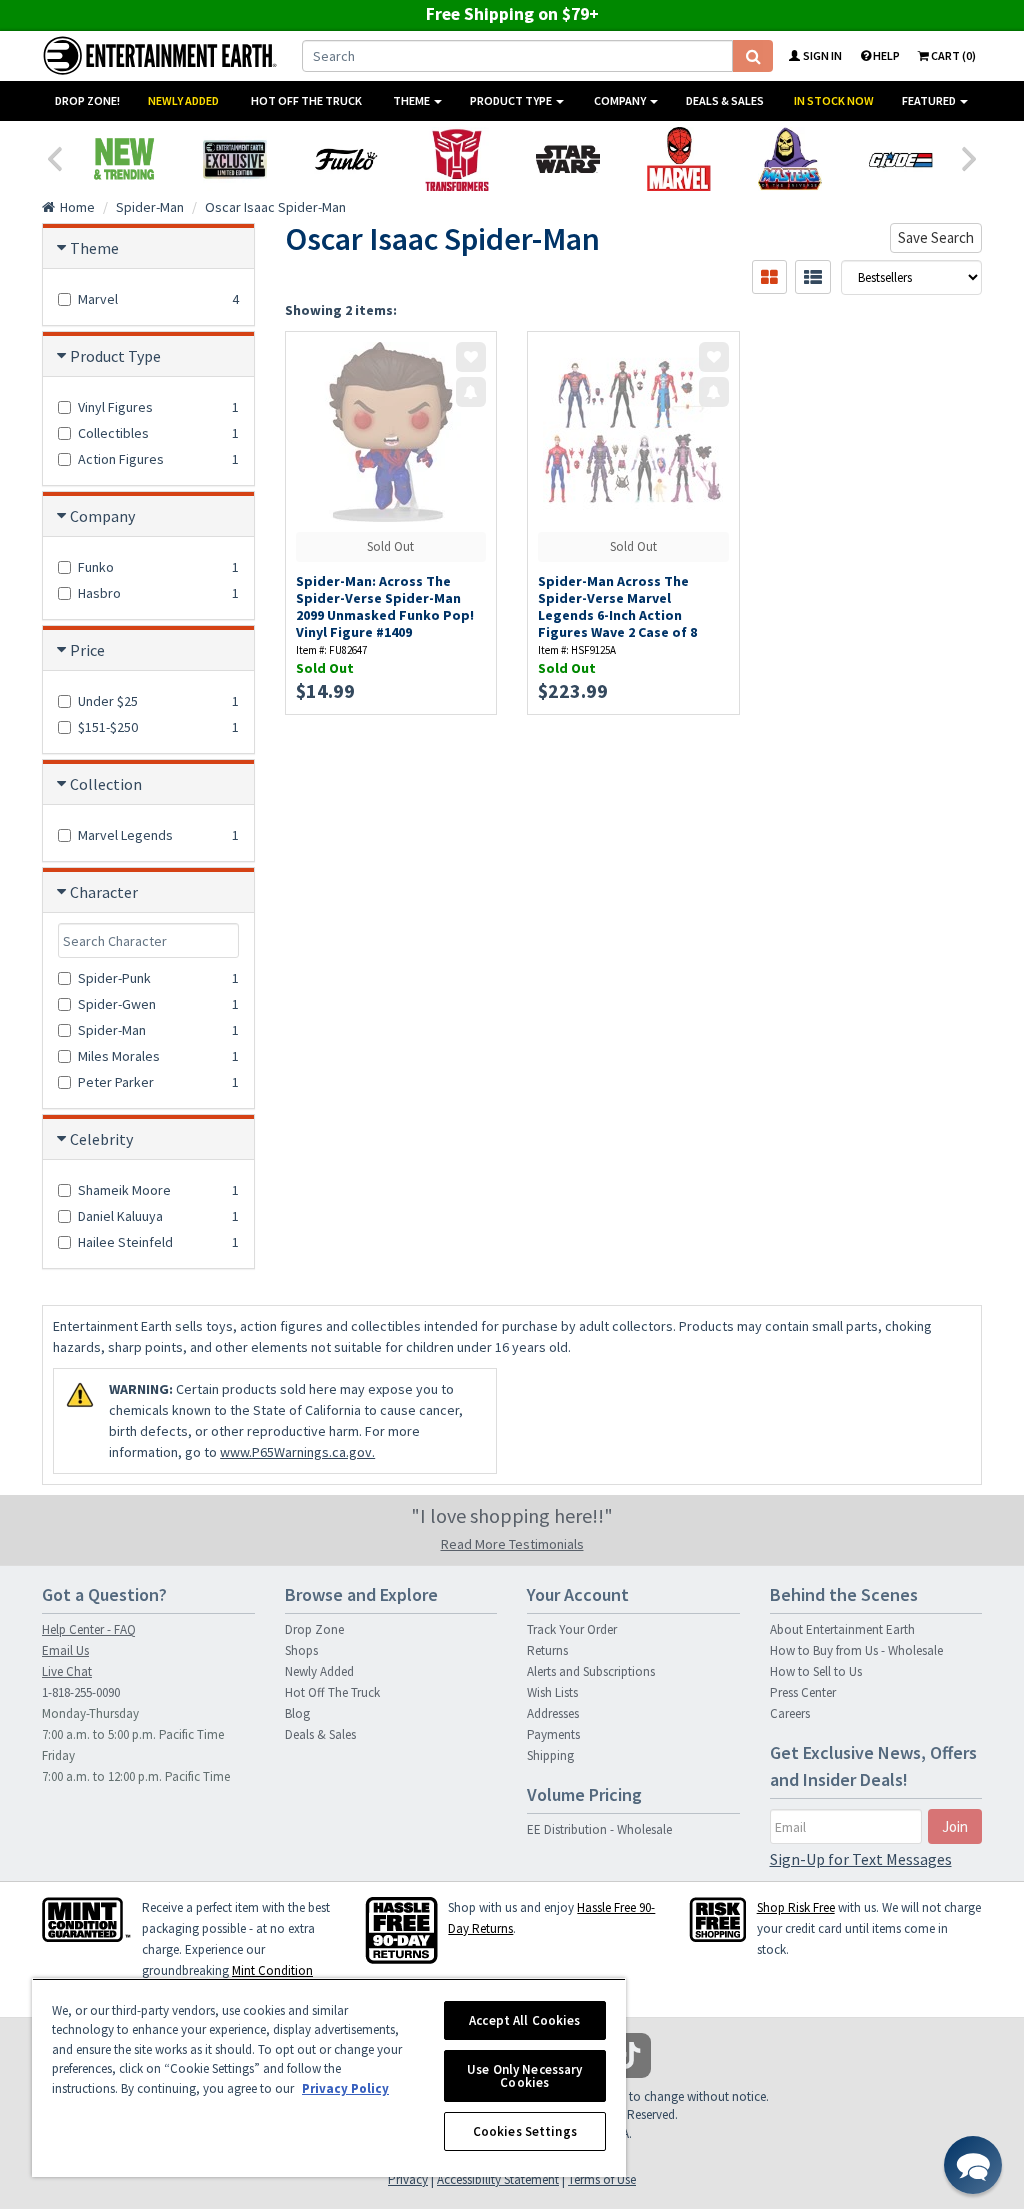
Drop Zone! (87, 100)
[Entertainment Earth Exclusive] (234, 159)
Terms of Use (602, 2179)
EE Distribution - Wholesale (599, 1829)
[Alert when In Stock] (471, 392)
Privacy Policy (345, 2088)
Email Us (65, 1650)
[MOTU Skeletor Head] (789, 159)
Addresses (553, 1713)
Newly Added (183, 100)
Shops (301, 1650)
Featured (930, 100)
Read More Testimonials (512, 1544)
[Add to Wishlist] (471, 357)
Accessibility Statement (498, 2179)
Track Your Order (572, 1629)
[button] (973, 2165)
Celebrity (101, 1139)
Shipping (550, 1755)
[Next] (970, 157)
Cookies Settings (525, 2131)
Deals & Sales (725, 100)
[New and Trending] (123, 159)
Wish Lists (552, 1692)
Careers (790, 1713)
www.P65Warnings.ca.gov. (297, 1452)
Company (621, 100)
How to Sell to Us (816, 1671)
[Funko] (345, 159)
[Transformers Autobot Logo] (456, 159)
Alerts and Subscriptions (591, 1671)
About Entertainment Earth (842, 1629)
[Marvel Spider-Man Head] (678, 159)
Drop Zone (314, 1629)
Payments (553, 1734)
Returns (547, 1650)
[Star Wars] (567, 159)
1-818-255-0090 (81, 1692)
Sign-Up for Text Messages (861, 1859)
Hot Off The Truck (306, 100)
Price (87, 650)
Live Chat (67, 1671)
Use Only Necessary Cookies (524, 2076)
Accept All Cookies (524, 2020)
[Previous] (54, 157)
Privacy (408, 2179)
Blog (297, 1713)
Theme (412, 100)
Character (104, 892)
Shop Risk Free (796, 1907)
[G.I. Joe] (900, 159)
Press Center (803, 1692)
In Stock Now (834, 100)
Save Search (936, 237)
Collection (106, 784)
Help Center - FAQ (89, 1629)
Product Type (512, 100)
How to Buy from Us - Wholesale (856, 1650)
